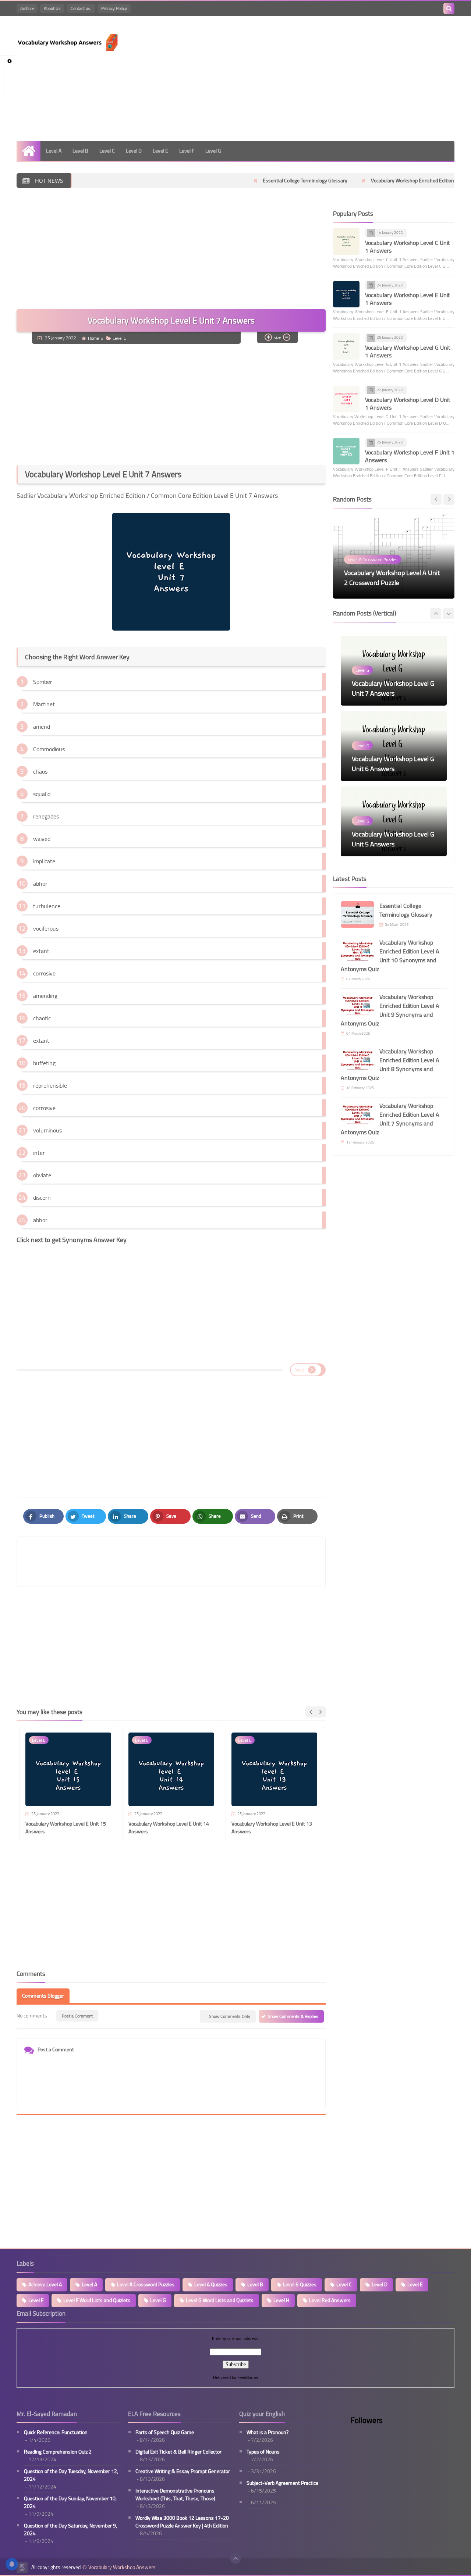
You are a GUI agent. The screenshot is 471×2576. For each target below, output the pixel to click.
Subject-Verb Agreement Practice (282, 2483)
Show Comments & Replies (293, 2016)
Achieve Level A (45, 2284)
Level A (54, 151)
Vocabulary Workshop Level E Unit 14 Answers (169, 1828)
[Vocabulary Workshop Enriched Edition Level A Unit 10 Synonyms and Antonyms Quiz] (357, 951)
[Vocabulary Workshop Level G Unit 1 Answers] (346, 346)
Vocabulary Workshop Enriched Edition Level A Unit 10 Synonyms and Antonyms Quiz (390, 956)
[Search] (449, 8)
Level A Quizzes (211, 2284)
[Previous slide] (436, 499)
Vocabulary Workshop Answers (122, 2567)
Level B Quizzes (300, 2284)
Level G (213, 151)
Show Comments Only (230, 2016)
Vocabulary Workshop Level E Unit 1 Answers (408, 299)
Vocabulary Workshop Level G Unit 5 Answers (393, 764)
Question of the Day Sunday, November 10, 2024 (70, 2502)
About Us (52, 8)
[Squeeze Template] (22, 2568)
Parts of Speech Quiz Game (165, 2432)
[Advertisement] (321, 78)
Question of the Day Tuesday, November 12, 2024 (71, 2475)
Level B (80, 151)
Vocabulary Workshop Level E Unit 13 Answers (272, 1828)
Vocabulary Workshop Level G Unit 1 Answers (408, 351)
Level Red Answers (330, 2300)
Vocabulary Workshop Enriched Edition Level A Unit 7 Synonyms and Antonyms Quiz (390, 1119)
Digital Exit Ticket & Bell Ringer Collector (178, 2452)
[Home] (29, 151)
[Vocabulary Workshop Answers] (70, 42)
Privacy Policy (114, 8)
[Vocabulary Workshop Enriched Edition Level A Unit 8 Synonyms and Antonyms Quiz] (357, 1060)
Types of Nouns (263, 2452)
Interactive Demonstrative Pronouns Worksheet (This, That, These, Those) (175, 2495)
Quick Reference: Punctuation (56, 2432)
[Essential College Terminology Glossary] (357, 914)
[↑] (235, 2558)
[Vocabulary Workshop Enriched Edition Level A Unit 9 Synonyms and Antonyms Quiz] (357, 1006)
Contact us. (81, 8)
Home (93, 338)
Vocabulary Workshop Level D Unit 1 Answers (408, 404)
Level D (134, 151)
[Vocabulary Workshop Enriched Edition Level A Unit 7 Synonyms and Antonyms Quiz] (357, 1114)
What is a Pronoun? (268, 2432)
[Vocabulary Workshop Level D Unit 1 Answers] (346, 399)
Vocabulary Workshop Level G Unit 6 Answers (393, 688)
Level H (281, 2300)
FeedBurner (248, 2377)
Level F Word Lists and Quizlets (97, 2300)
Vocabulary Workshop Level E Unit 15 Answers (66, 1828)
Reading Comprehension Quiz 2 (58, 2452)
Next (299, 1370)
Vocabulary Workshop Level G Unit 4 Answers (393, 839)
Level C (107, 151)
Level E (160, 151)
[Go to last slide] (311, 1712)
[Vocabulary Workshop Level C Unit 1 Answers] (346, 242)
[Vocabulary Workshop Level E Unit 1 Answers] (346, 294)
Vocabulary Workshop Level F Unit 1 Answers (410, 456)
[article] (245, 1562)
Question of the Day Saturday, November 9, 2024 (70, 2530)
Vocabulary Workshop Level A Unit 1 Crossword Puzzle (392, 578)
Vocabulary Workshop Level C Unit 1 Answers (408, 247)
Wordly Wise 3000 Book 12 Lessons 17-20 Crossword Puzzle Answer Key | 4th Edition (182, 2522)
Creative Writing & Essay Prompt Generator (183, 2471)
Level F (187, 151)
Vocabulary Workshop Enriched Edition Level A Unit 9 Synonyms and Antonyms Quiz (390, 1010)
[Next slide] (320, 1712)
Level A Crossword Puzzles (146, 2284)
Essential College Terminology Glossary (240, 181)
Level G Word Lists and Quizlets (220, 2300)
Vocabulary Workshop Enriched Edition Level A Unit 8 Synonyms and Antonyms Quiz (390, 1064)
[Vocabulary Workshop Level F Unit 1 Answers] (346, 451)
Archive (27, 8)
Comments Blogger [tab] (43, 1996)
